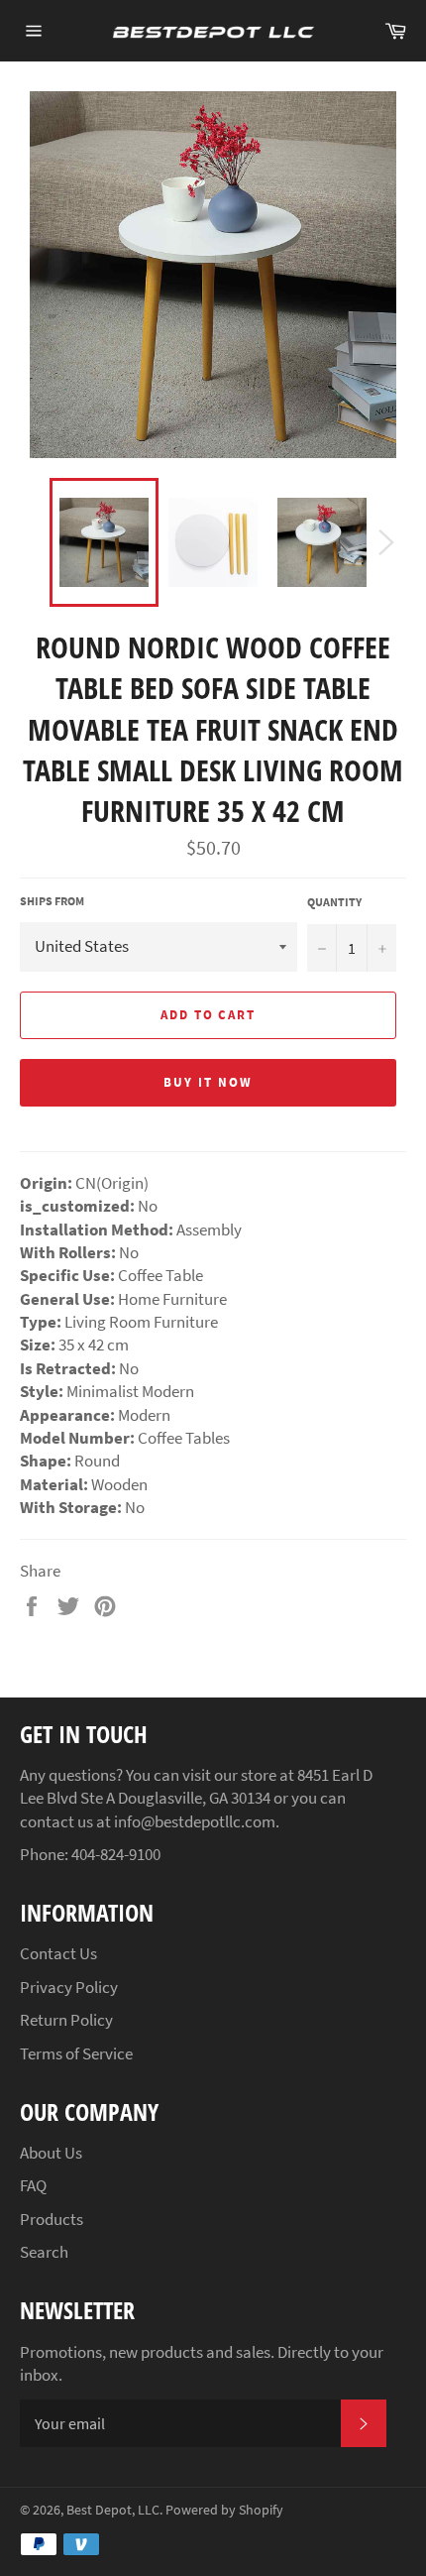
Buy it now (208, 1082)
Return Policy (66, 2020)
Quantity (334, 902)
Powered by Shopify (224, 2510)
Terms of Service (76, 2053)
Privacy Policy (69, 1987)
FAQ (33, 2185)
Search (44, 2252)
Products (52, 2219)
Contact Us (58, 1953)
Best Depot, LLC (113, 2510)
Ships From (52, 901)
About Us (51, 2153)
